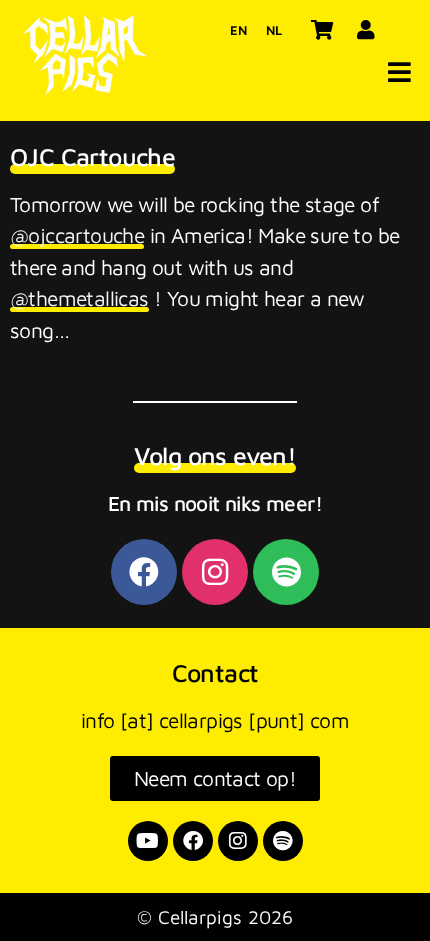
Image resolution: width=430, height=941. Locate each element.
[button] (399, 72)
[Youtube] (148, 841)
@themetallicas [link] (79, 298)
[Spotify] (286, 572)
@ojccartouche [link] (77, 235)
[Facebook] (144, 572)
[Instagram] (215, 572)
